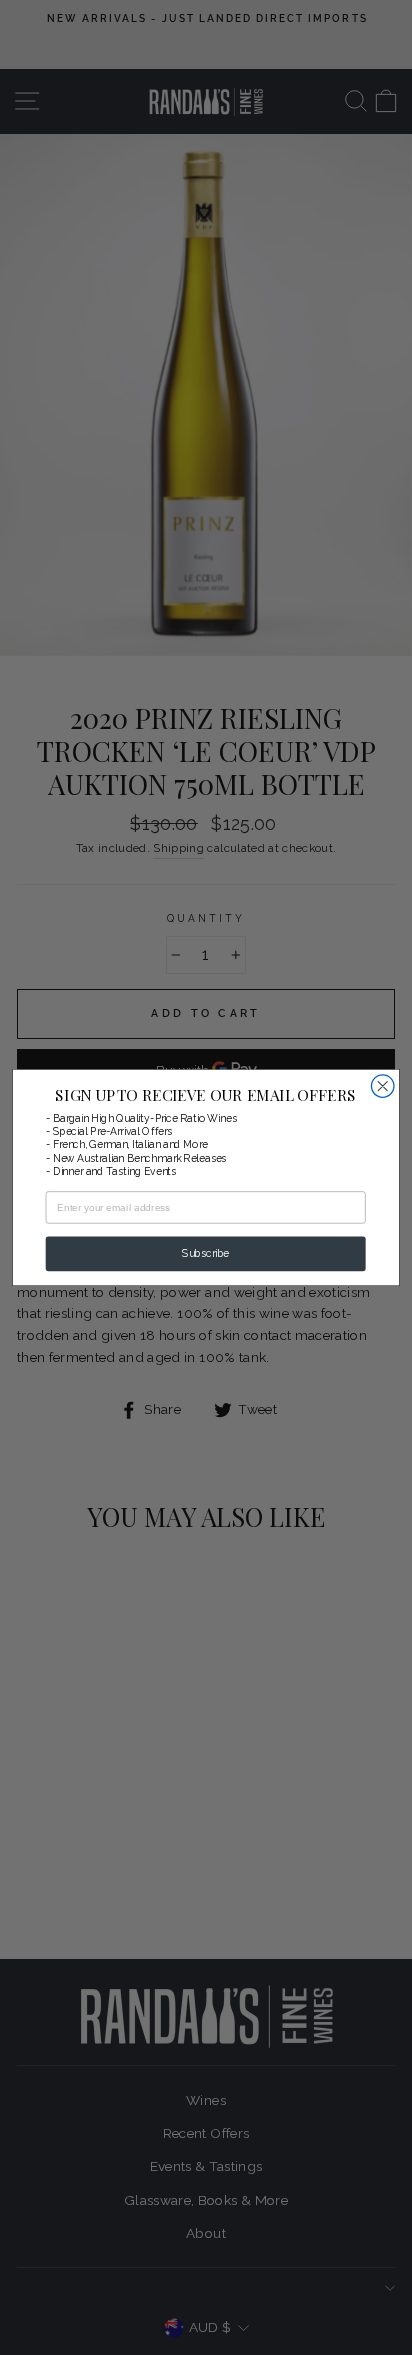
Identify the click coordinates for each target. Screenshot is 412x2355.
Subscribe (205, 1254)
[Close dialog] (382, 1086)
